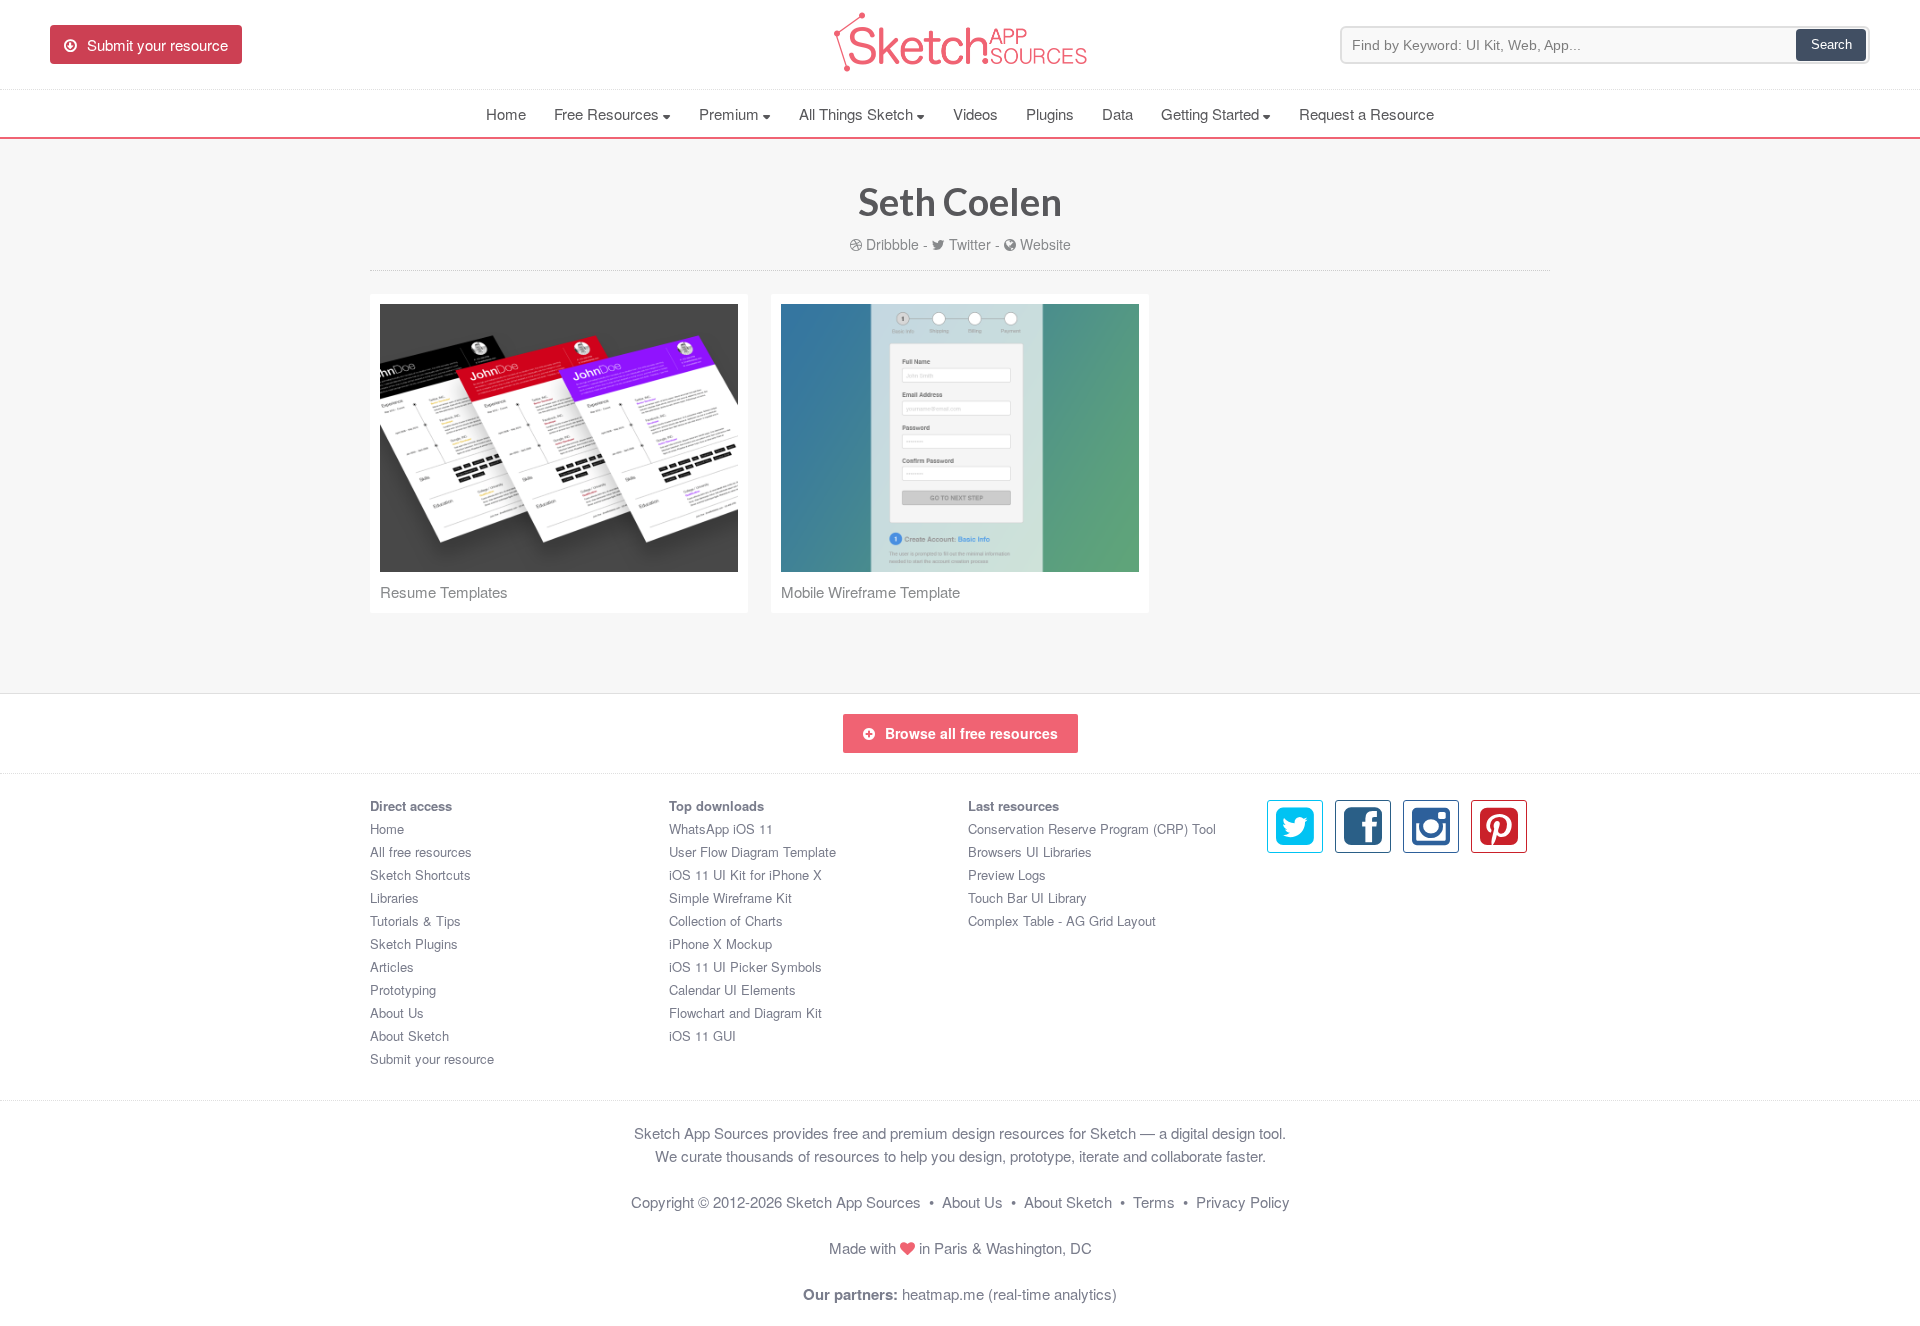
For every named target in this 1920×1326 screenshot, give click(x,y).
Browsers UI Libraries (1030, 851)
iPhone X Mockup (720, 943)
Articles (392, 966)
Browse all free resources (971, 733)
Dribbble (892, 244)
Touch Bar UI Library (1027, 897)
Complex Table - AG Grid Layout (1062, 920)
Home (506, 113)
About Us (397, 1012)
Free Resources (608, 113)
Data (1117, 113)
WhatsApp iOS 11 (721, 828)
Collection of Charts (726, 920)
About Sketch (409, 1035)
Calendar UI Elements (732, 989)
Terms (1154, 1201)
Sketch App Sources (853, 1201)
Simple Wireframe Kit (730, 897)
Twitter (970, 244)
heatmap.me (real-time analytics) (1009, 1293)
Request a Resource (1366, 113)
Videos (975, 113)
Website (1045, 244)
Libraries (394, 897)
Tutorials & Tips (415, 920)
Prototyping (403, 989)
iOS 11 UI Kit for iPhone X (745, 874)
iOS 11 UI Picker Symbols (745, 966)
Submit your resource (432, 1058)
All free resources (421, 851)
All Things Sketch (858, 113)
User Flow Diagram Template (752, 851)
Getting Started (1212, 113)
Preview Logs (1007, 874)
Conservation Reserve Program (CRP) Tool (1092, 828)
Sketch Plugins (414, 943)
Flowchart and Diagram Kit (745, 1012)
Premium (731, 113)
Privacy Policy (1243, 1201)
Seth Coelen (960, 201)
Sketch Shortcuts (420, 874)
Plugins (1050, 113)
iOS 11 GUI (702, 1035)
